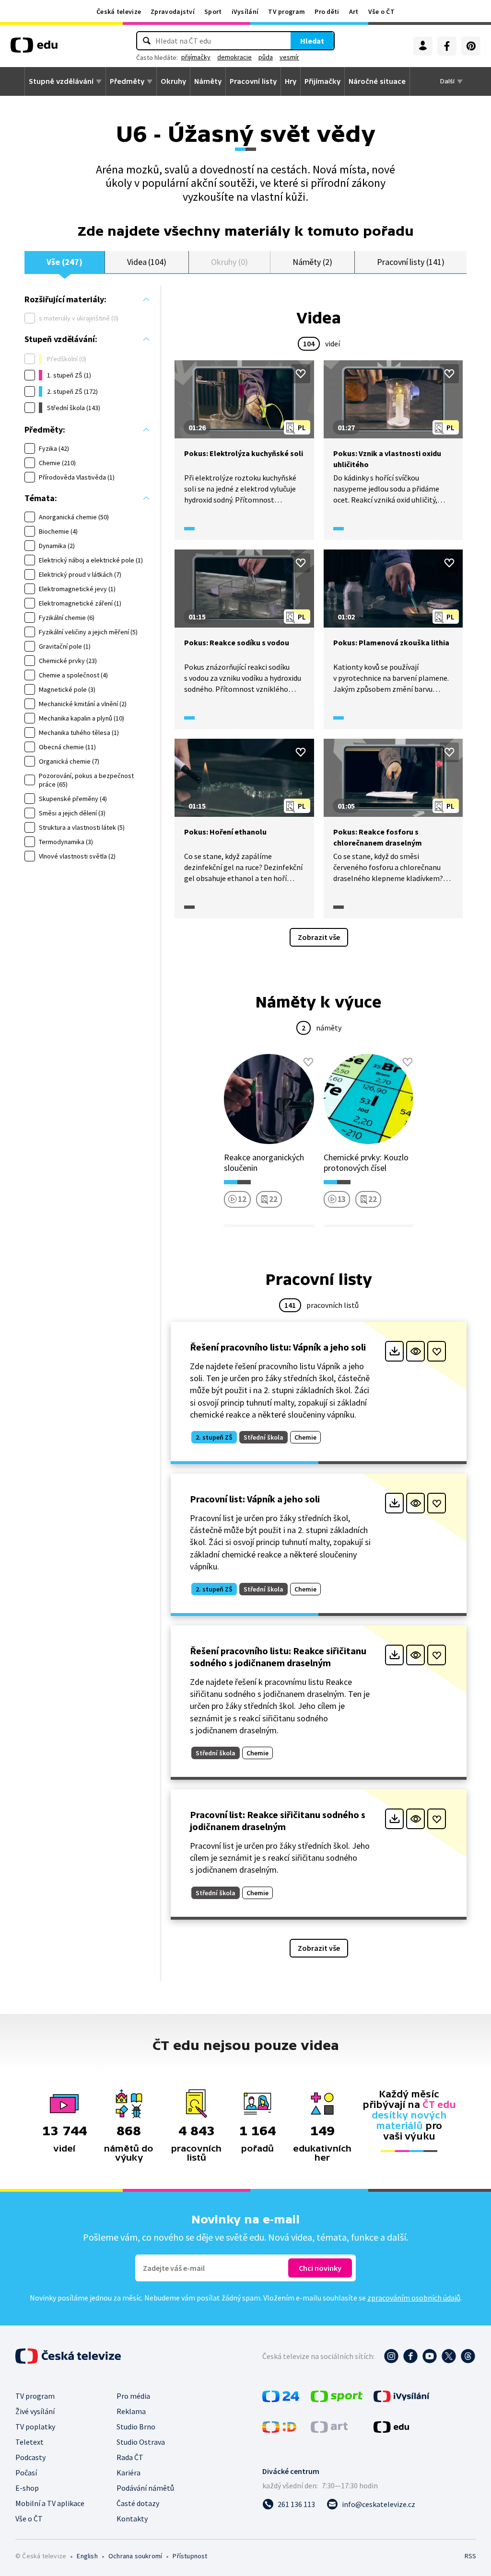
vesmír (289, 57)
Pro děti (327, 11)
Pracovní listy (253, 81)
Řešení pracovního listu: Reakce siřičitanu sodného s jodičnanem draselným (278, 1657)
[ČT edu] (34, 48)
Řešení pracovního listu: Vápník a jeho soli (278, 1347)
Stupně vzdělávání (61, 81)
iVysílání (245, 11)
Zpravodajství (173, 11)
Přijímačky (322, 81)
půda (266, 57)
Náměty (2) (312, 262)
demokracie (234, 57)
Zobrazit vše (319, 937)
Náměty (208, 81)
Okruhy (173, 81)
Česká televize (119, 11)
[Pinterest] (471, 46)
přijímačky (196, 57)
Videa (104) (147, 262)
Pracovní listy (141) (411, 262)
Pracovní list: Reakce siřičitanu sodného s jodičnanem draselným (278, 1820)
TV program (286, 11)
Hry (291, 81)
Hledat (312, 41)
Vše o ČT (381, 11)
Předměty (127, 81)
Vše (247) (64, 262)
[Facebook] (447, 46)
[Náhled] (415, 1351)
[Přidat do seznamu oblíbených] (301, 374)
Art (354, 11)
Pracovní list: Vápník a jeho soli (255, 1499)
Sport (213, 11)
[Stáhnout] (394, 1351)
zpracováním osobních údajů (414, 2298)
